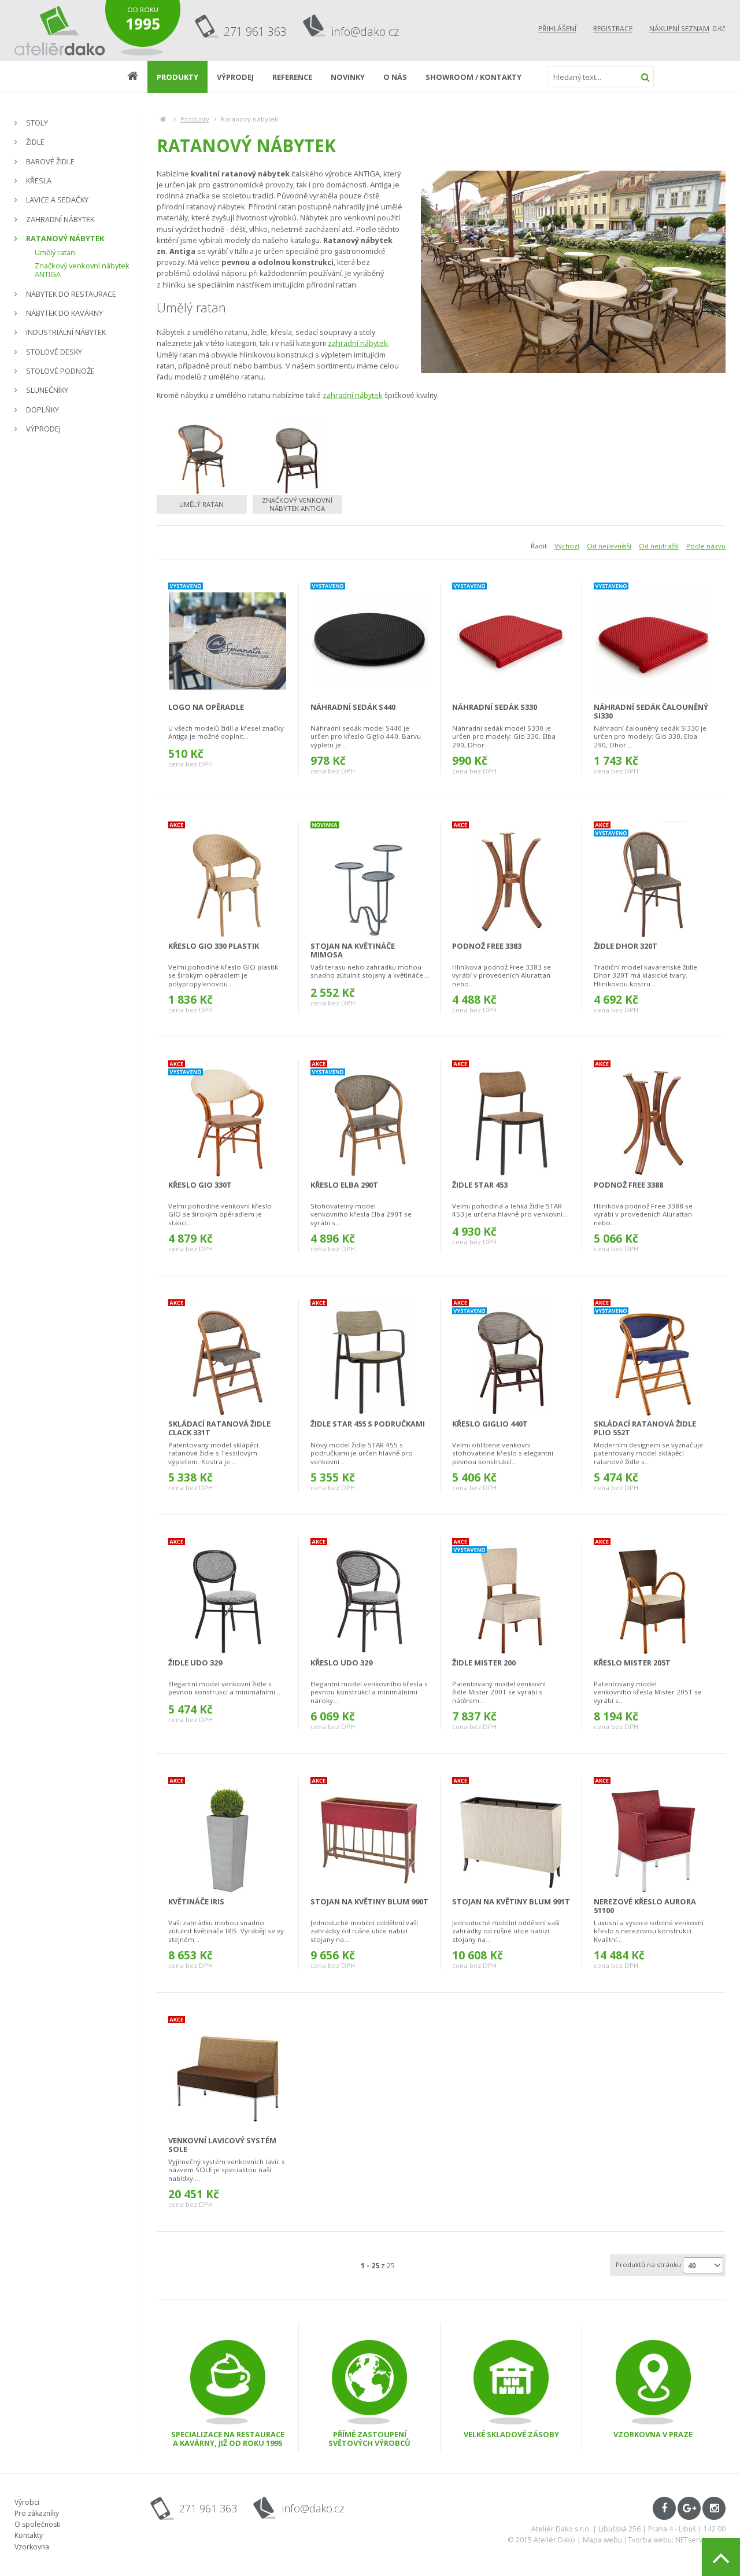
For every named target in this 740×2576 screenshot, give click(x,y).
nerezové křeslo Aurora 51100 (645, 1906)
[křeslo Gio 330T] (227, 1119)
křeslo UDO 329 (341, 1663)
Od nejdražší (659, 546)
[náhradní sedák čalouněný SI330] (653, 641)
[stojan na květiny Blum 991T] (511, 1836)
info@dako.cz (365, 32)
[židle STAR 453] (511, 1119)
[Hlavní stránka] (163, 119)
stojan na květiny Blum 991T (511, 1901)
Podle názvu (706, 546)
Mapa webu (602, 2540)
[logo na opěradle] (227, 641)
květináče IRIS (196, 1901)
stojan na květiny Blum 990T (369, 1901)
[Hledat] (645, 77)
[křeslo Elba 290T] (369, 1119)
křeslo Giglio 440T (490, 1424)
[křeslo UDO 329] (369, 1597)
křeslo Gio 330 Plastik (214, 946)
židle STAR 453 (480, 1185)
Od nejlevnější (609, 546)
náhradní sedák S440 (353, 707)
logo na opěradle (206, 707)
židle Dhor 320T (626, 946)
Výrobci (27, 2502)
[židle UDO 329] (227, 1597)
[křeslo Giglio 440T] (511, 1358)
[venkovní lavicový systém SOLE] (228, 2075)
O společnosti (38, 2524)
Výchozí (567, 546)
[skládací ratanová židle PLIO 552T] (653, 1358)
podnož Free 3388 (628, 1185)
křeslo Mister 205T (632, 1663)
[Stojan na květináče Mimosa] (369, 880)
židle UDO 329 (195, 1663)
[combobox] (703, 2265)
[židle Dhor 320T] (653, 880)
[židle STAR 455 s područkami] (369, 1358)
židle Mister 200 (484, 1663)
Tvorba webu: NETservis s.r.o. (677, 2540)
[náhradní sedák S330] (511, 641)
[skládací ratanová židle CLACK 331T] (227, 1358)
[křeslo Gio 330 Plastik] (227, 880)
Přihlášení (557, 29)
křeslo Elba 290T (344, 1185)
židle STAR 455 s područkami (368, 1424)
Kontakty (29, 2535)
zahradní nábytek (358, 343)
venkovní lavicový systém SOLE (222, 2145)
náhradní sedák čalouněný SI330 (651, 711)
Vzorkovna (32, 2547)
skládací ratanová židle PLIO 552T (645, 1428)
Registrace (613, 29)
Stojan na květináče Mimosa (353, 950)
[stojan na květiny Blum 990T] (369, 1836)
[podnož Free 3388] (653, 1119)
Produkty (195, 119)
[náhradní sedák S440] (369, 641)
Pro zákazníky (37, 2513)
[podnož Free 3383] (511, 880)
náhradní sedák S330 (495, 707)
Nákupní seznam (679, 29)
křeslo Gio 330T (200, 1185)
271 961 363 (255, 32)
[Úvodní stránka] (60, 30)
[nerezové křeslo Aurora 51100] (653, 1836)
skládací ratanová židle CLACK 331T (219, 1428)
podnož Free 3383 (487, 946)
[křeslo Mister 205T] (653, 1597)
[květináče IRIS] (227, 1836)
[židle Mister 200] (511, 1597)
